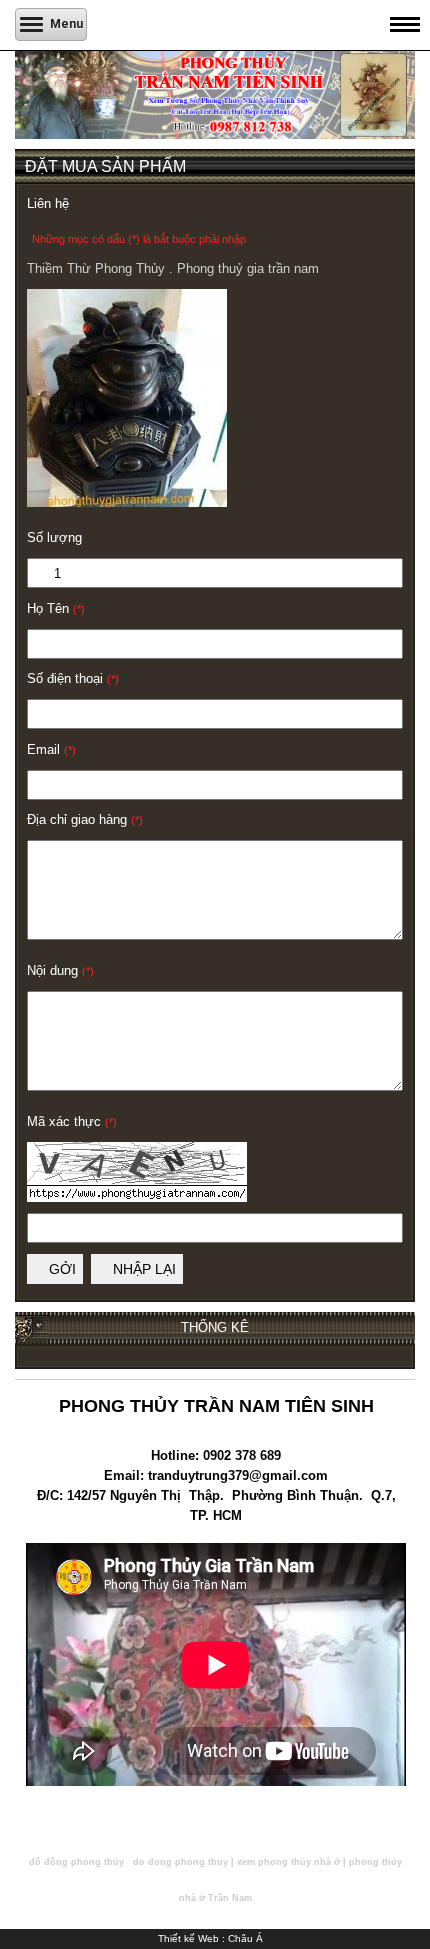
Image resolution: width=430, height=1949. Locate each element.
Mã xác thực (72, 1121)
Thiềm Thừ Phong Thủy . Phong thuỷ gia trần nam (173, 268)
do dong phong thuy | (183, 1862)
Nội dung (60, 970)
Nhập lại (142, 1269)
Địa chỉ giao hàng (85, 819)
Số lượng (54, 537)
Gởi (60, 1269)
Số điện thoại (73, 678)
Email (51, 749)
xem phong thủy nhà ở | (291, 1862)
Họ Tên (56, 608)
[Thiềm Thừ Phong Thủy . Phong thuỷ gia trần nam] (127, 502)
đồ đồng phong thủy (76, 1862)
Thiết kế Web (188, 1938)
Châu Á (245, 1938)
